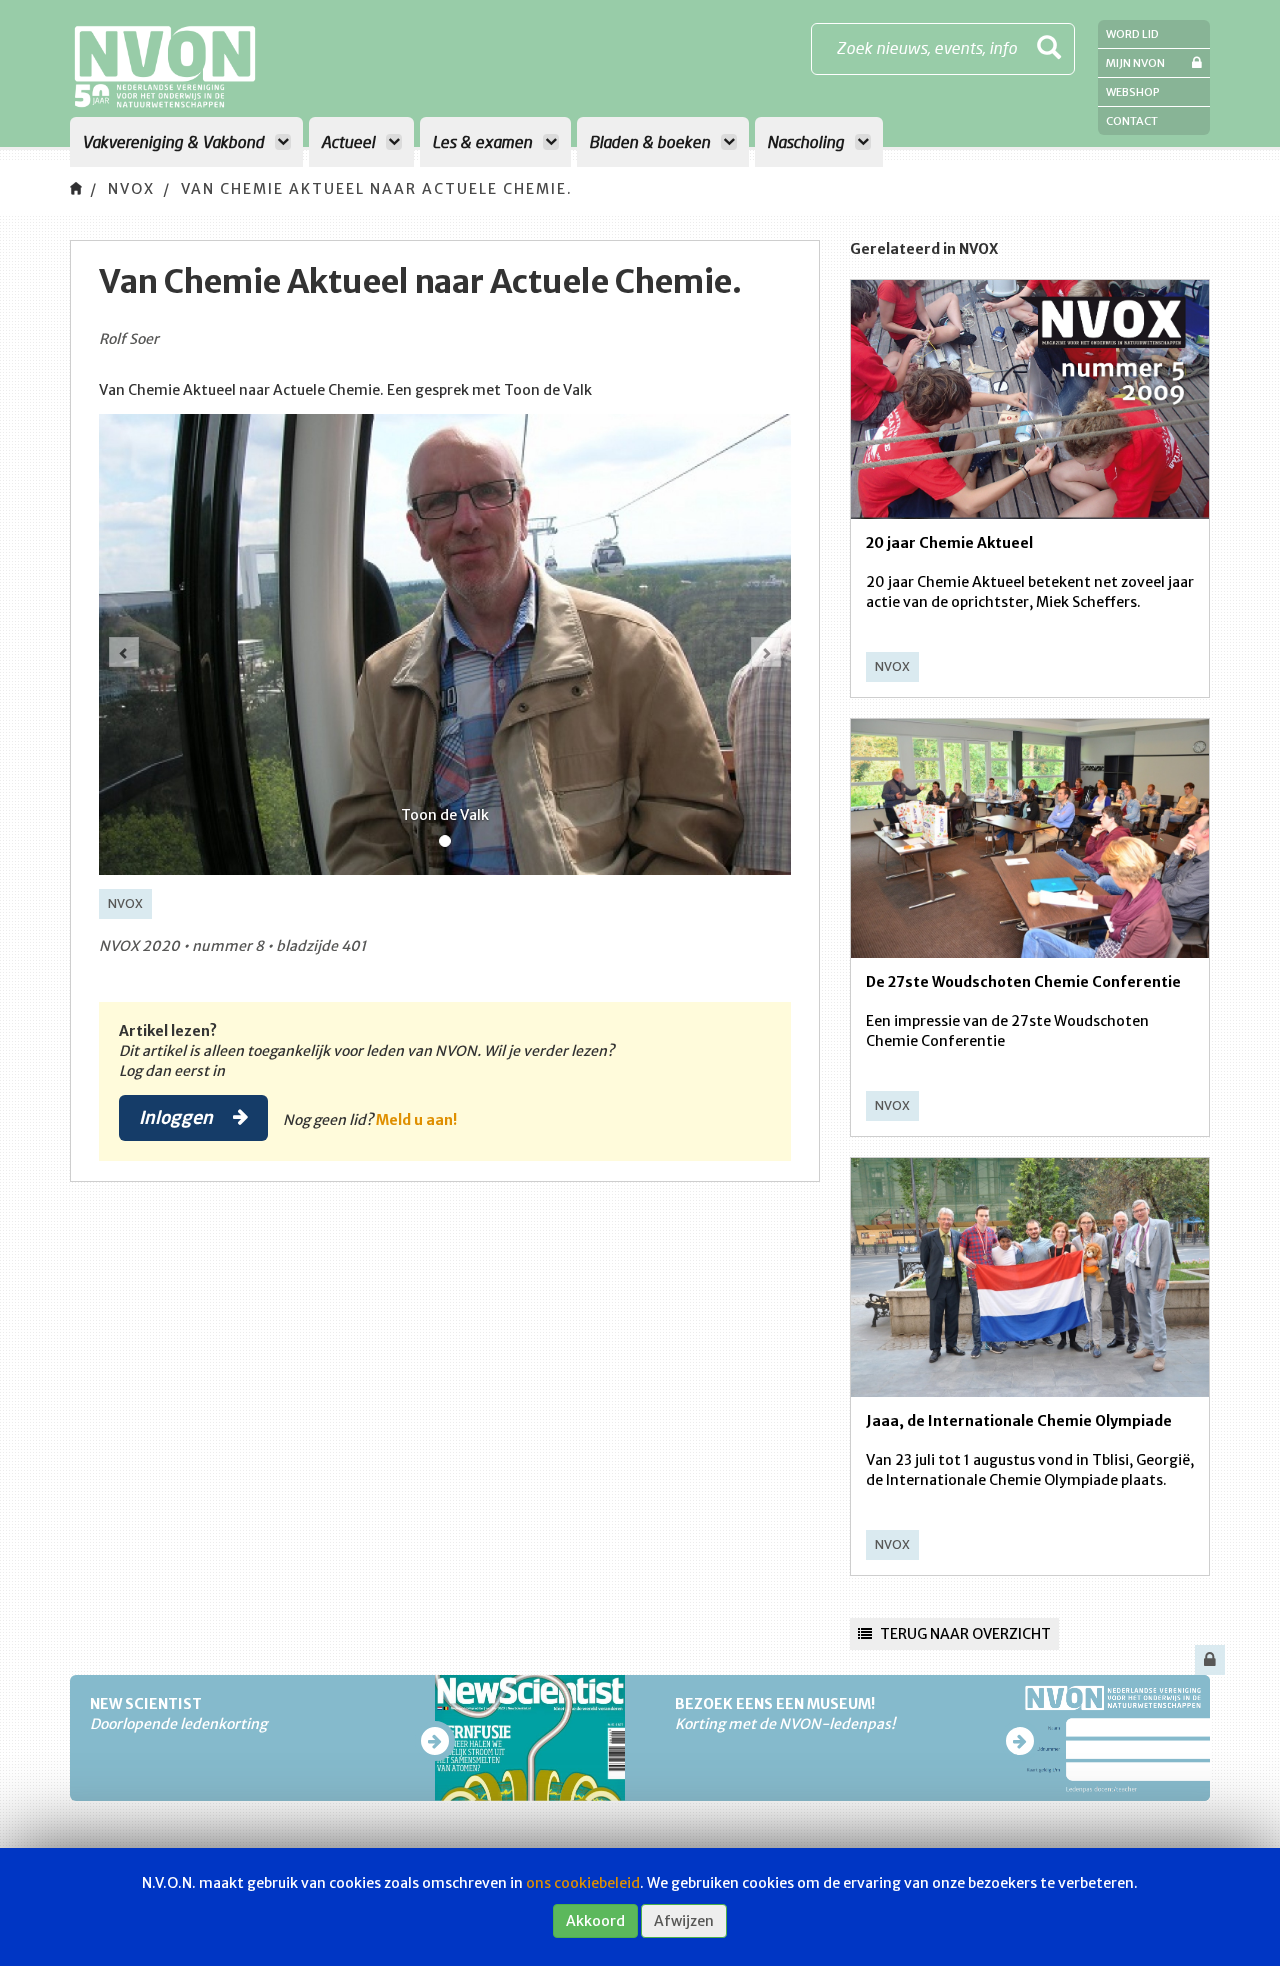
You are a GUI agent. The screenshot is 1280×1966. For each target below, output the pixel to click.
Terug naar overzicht (964, 1634)
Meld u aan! (416, 1120)
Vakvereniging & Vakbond (175, 141)
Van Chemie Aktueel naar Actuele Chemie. (377, 189)
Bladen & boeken (651, 141)
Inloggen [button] (178, 1117)
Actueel (350, 141)
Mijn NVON (1135, 63)
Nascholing (807, 141)
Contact (1132, 121)
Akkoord (595, 1921)
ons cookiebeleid (583, 1883)
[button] (124, 652)
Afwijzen (684, 1921)
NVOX (131, 189)
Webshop (1133, 92)
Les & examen (484, 141)
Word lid (1132, 34)
